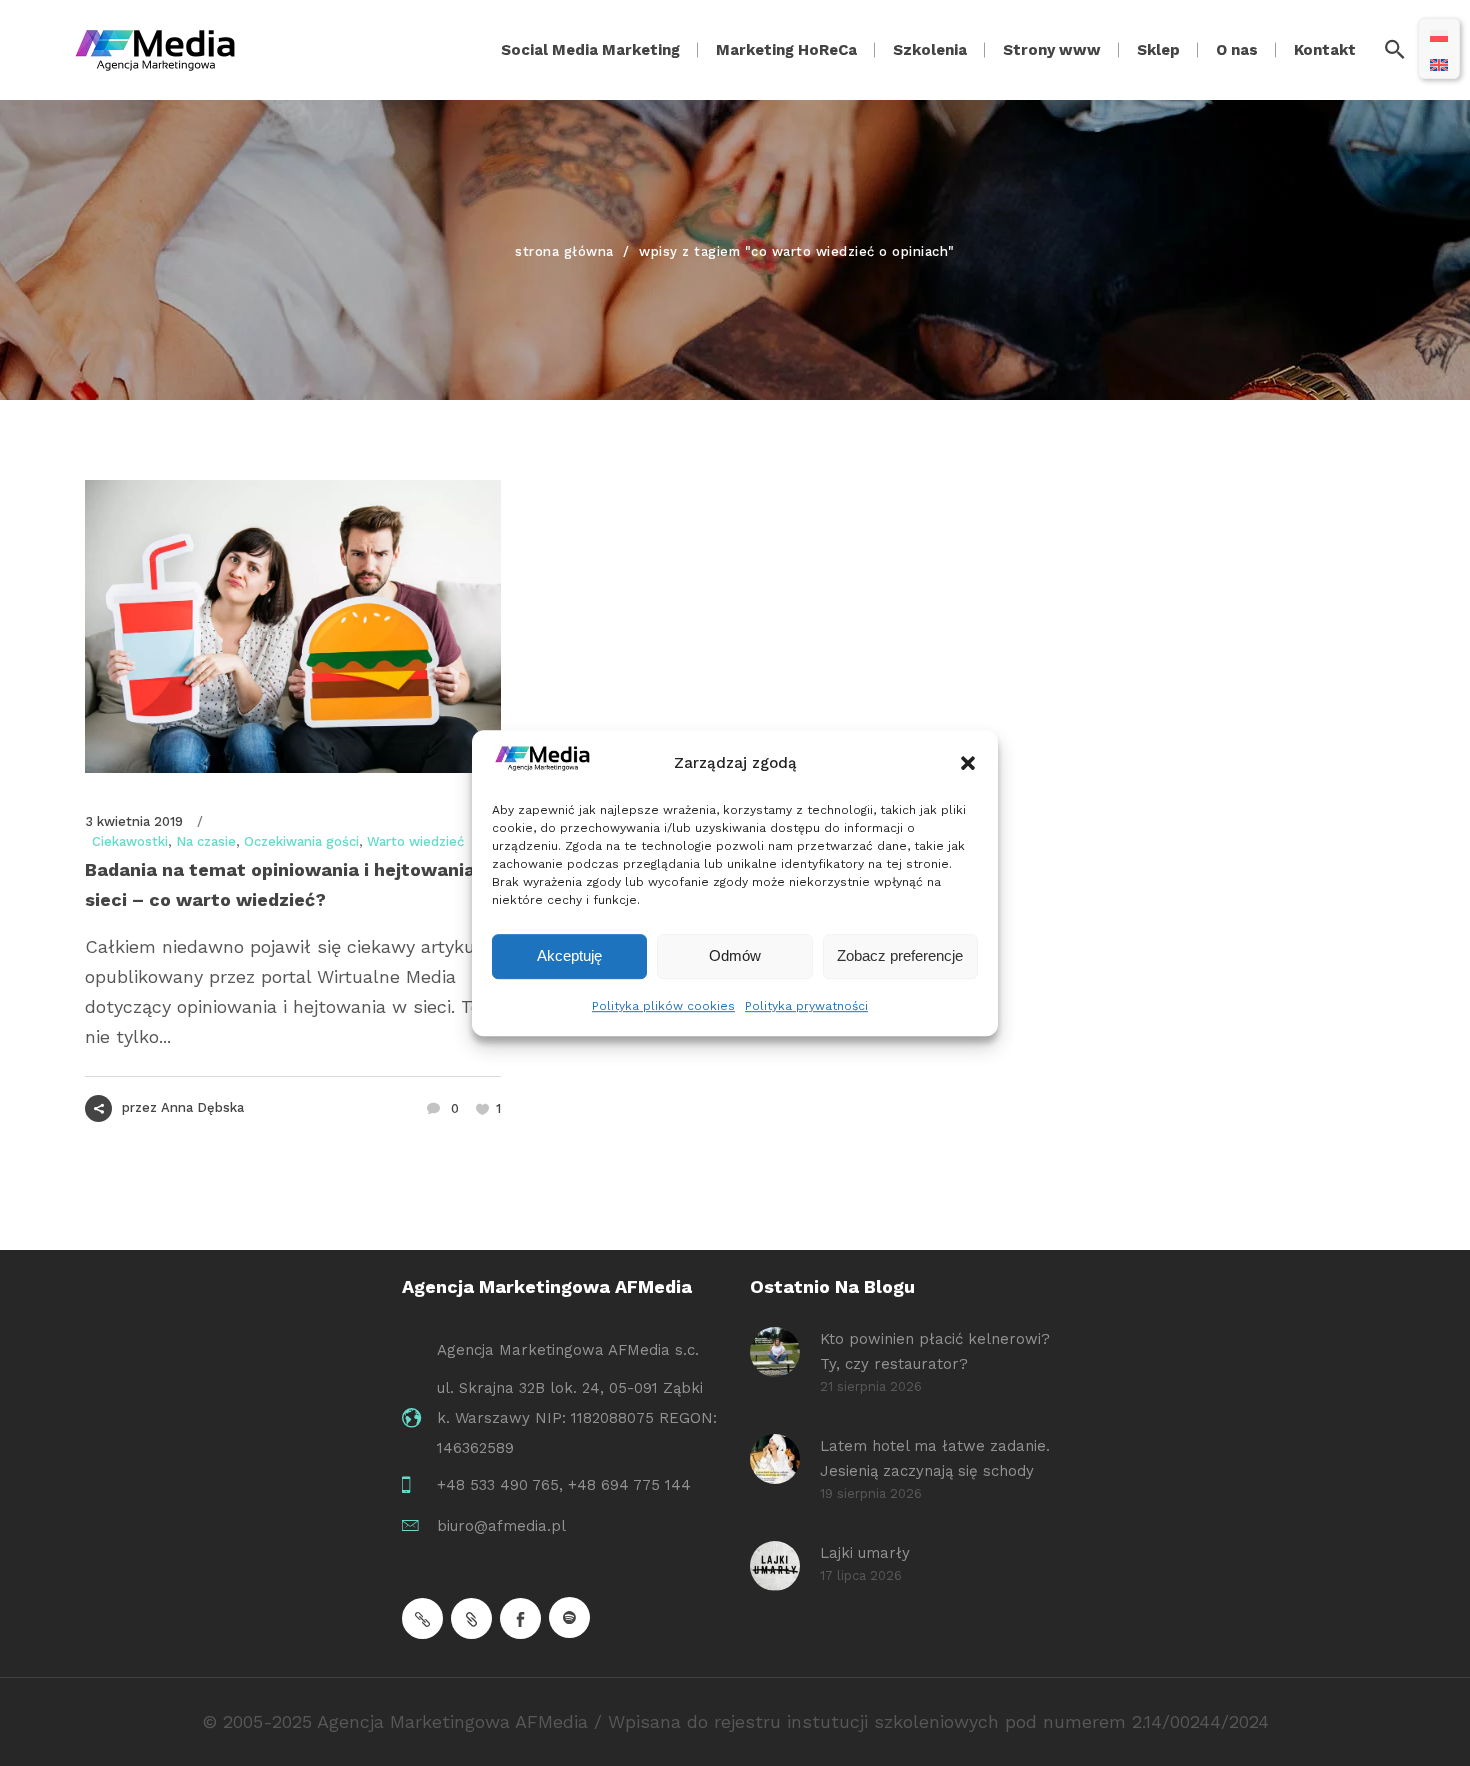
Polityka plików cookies (663, 1006)
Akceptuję (569, 955)
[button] (968, 763)
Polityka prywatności (806, 1006)
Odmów (735, 955)
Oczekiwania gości (301, 841)
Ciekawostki (130, 841)
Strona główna (564, 251)
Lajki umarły (865, 1553)
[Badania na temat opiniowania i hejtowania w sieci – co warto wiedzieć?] (293, 626)
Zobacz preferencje (900, 955)
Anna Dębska (202, 1107)
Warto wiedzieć (415, 841)
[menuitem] (1439, 34)
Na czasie (206, 841)
